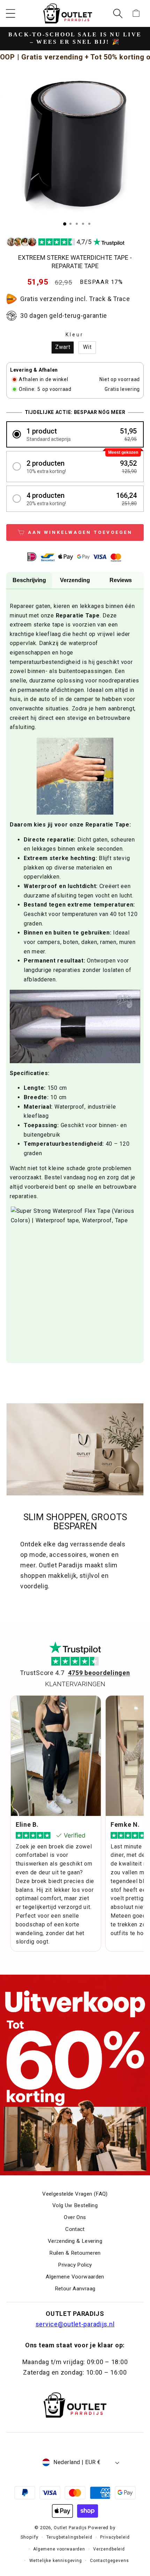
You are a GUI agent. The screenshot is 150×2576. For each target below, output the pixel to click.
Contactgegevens (110, 2561)
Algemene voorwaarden (59, 2549)
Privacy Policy (75, 2265)
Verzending (75, 580)
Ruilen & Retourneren (75, 2253)
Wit (87, 347)
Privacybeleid (115, 2537)
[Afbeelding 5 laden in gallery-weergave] (89, 224)
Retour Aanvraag (75, 2289)
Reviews (121, 580)
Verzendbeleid (109, 2549)
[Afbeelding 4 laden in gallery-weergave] (83, 224)
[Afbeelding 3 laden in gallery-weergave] (77, 224)
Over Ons (75, 2217)
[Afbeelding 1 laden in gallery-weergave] (65, 224)
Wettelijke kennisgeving (56, 2561)
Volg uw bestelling (75, 2205)
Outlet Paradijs (70, 2528)
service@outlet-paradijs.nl (75, 2324)
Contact (75, 2229)
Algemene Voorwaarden (75, 2277)
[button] (11, 13)
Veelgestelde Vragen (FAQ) (75, 2194)
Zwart (63, 347)
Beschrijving (29, 580)
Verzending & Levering (75, 2241)
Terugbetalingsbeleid (69, 2537)
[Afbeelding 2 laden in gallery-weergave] (70, 224)
